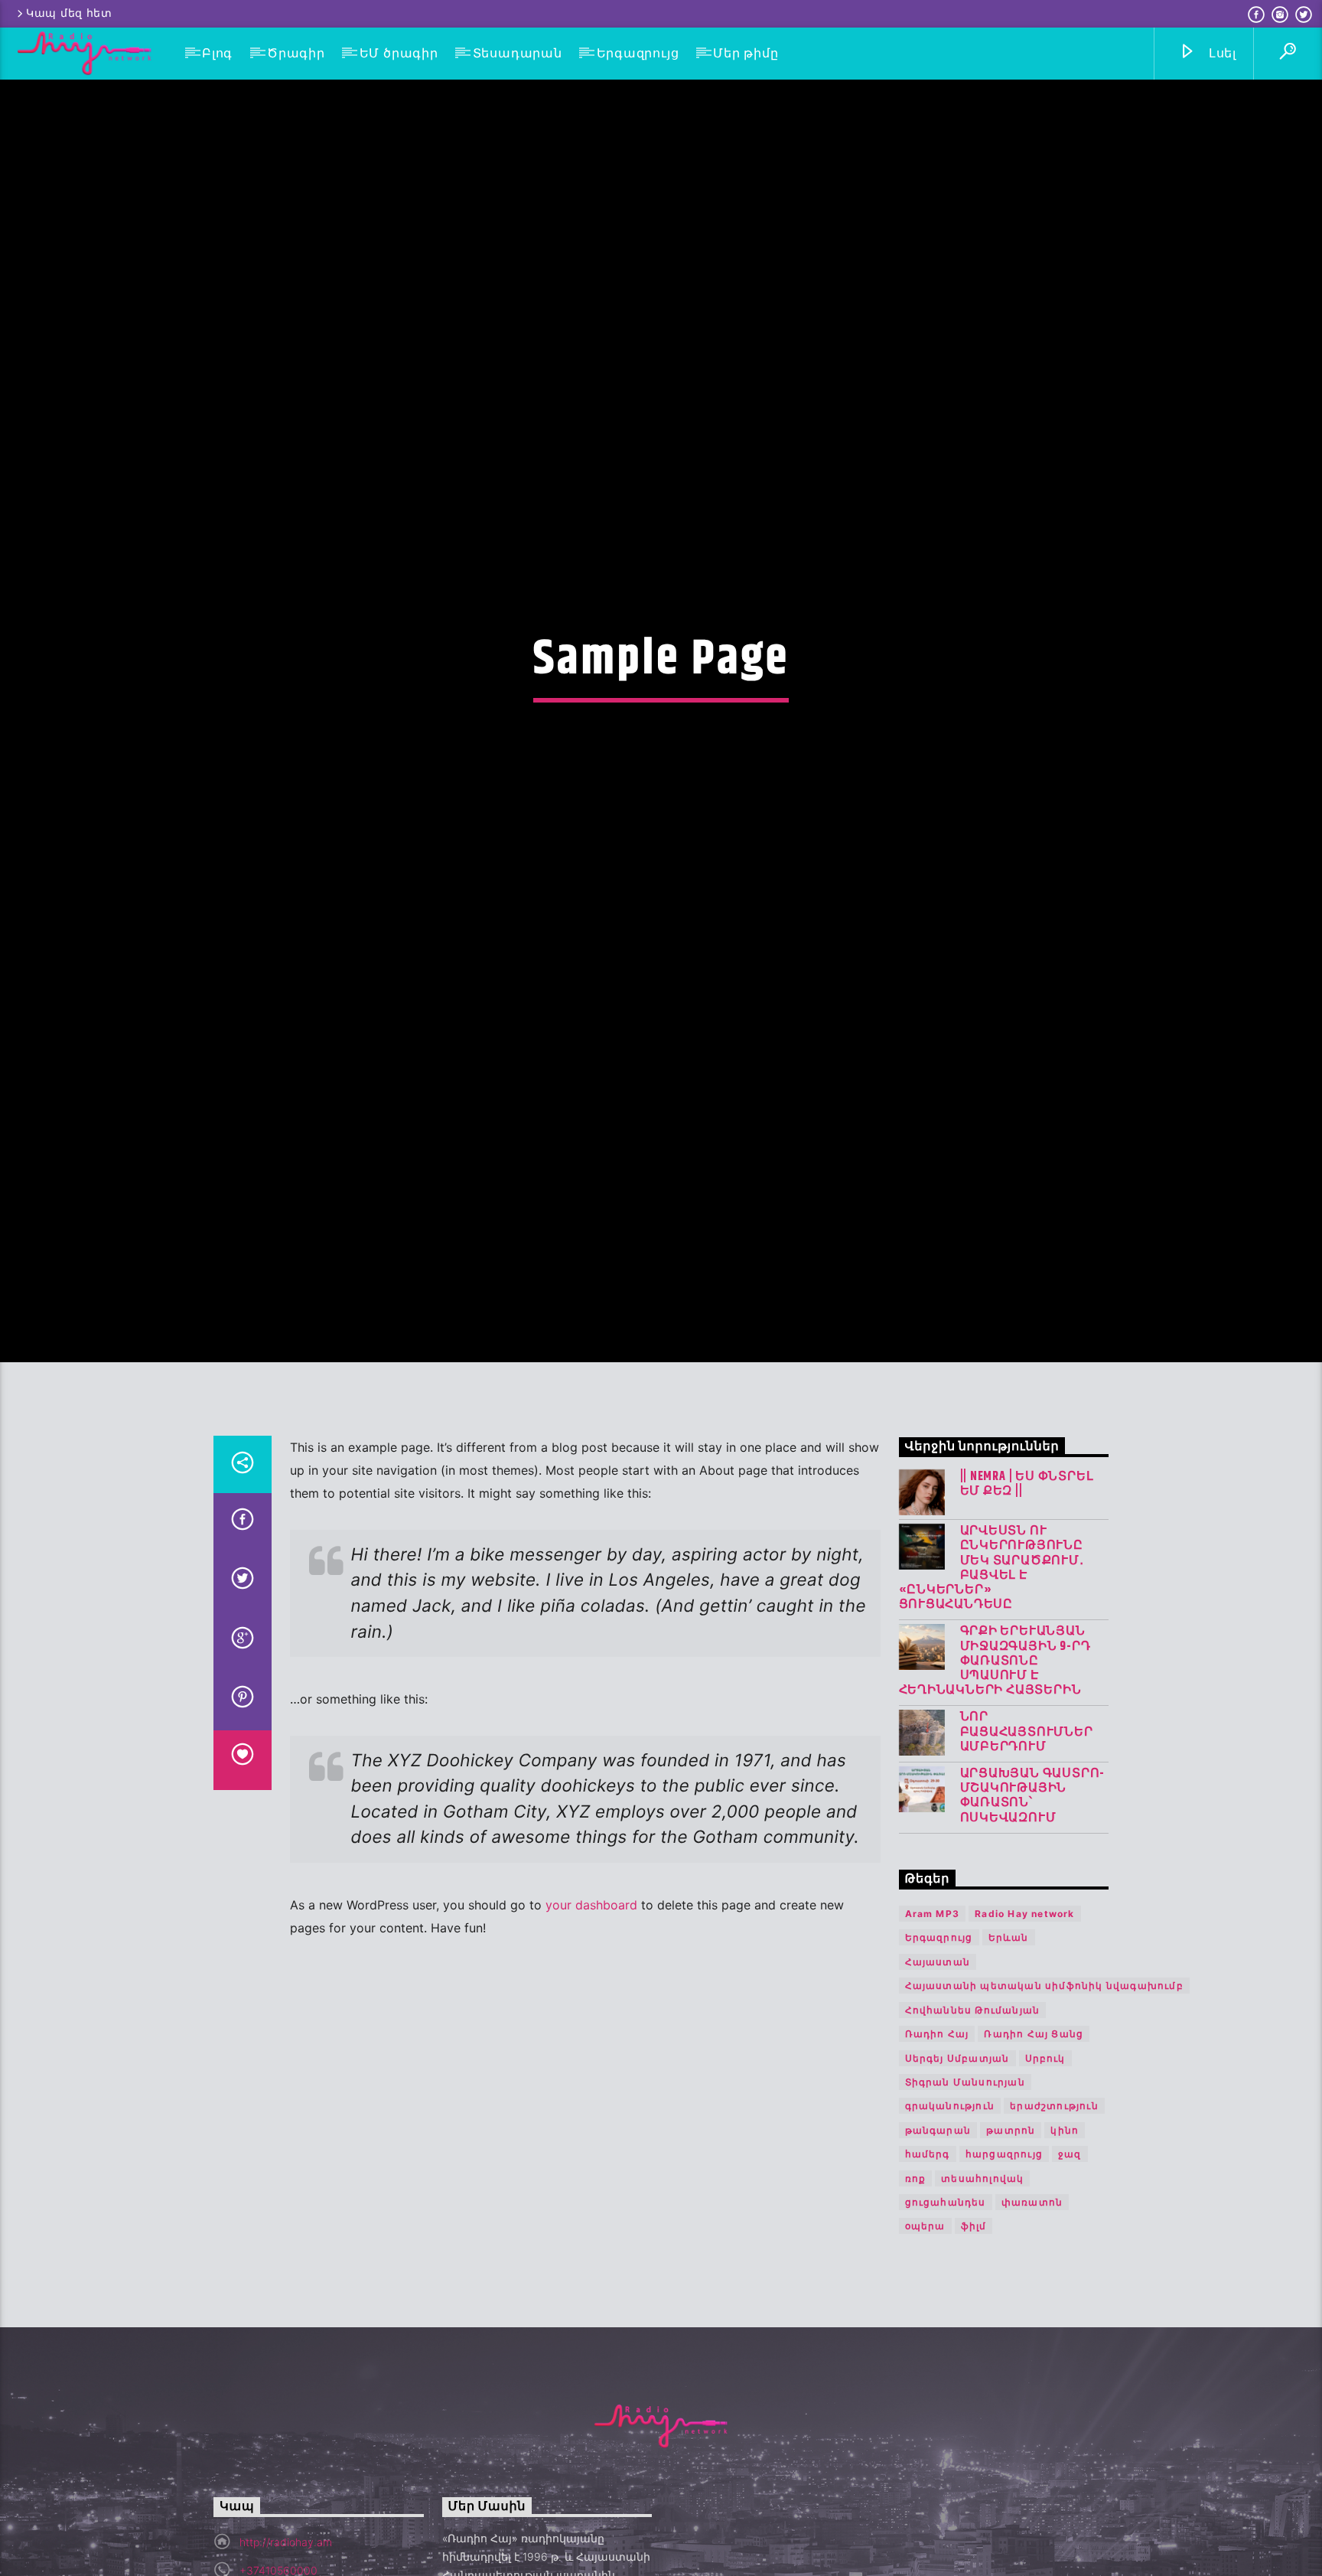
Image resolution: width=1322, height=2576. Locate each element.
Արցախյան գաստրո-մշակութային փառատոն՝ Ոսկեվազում (1033, 1911)
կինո (1065, 2245)
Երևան (1009, 2053)
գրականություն (950, 2221)
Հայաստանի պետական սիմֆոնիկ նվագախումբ (1044, 2101)
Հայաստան (938, 2077)
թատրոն (1011, 2245)
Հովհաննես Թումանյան (973, 2125)
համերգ (928, 2269)
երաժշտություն (1054, 2221)
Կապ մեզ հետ (69, 13)
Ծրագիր (296, 53)
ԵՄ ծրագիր (399, 53)
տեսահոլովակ (982, 2293)
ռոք (916, 2293)
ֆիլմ (974, 2341)
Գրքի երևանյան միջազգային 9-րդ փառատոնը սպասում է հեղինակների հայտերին (995, 1776)
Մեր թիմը (746, 53)
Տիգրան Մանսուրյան (965, 2197)
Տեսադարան (518, 53)
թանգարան (938, 2245)
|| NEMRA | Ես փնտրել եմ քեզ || (1027, 1599)
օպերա (925, 2341)
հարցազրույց (1004, 2269)
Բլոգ (217, 53)
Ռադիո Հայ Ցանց (1034, 2149)
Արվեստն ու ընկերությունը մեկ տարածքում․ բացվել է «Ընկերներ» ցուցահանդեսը (991, 1683)
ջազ (1070, 2269)
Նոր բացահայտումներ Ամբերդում (1027, 1847)
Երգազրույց (638, 53)
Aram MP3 (933, 2028)
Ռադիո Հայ (937, 2149)
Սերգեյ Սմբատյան (957, 2173)
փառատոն (1032, 2317)
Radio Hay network (1024, 2028)
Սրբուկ (1045, 2173)
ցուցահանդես (946, 2317)
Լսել (1221, 53)
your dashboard (591, 2020)
